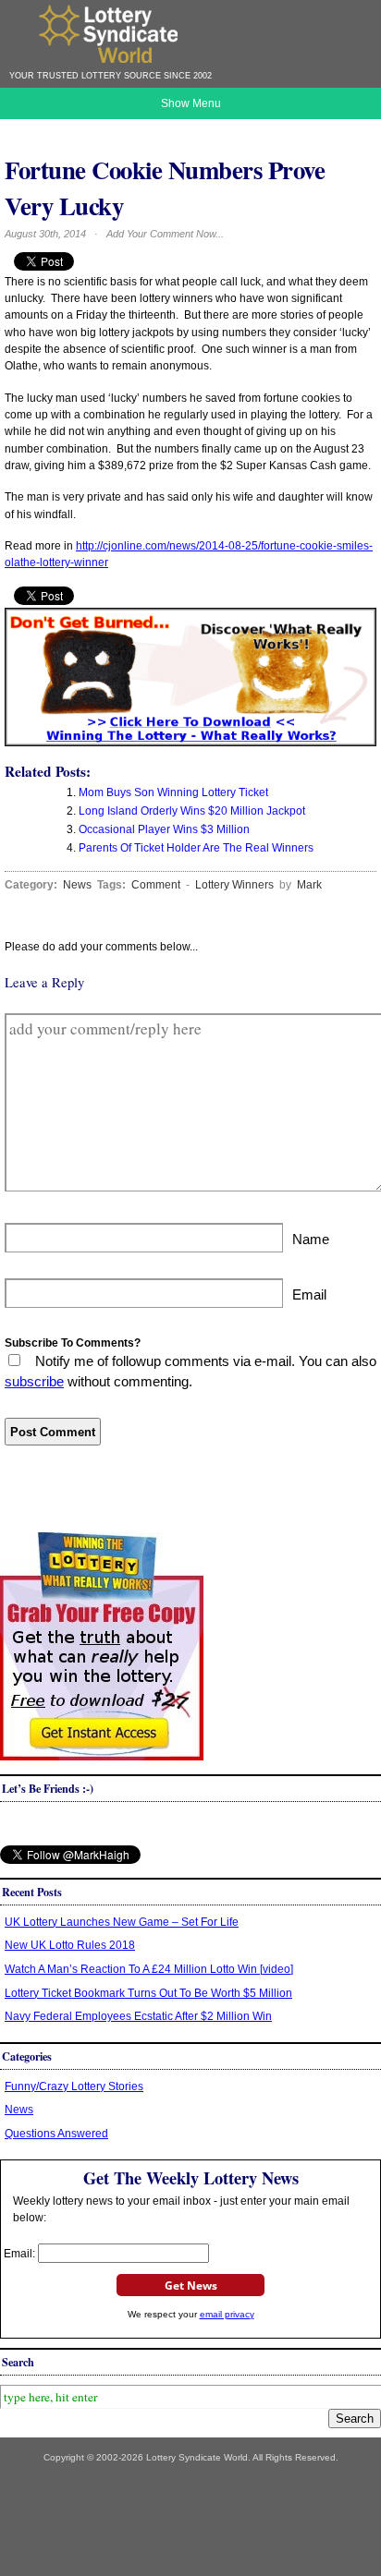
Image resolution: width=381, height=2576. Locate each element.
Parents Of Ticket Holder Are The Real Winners (196, 848)
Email (309, 1295)
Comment (156, 885)
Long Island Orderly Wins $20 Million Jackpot (192, 811)
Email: (21, 2254)
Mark (309, 885)
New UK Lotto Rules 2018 (70, 1945)
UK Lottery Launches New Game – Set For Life (122, 1922)
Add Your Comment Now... (165, 234)
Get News (191, 2286)
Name (311, 1240)
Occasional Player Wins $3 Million (164, 829)
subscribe (34, 1382)
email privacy (227, 2314)
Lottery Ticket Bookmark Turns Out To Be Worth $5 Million (148, 1993)
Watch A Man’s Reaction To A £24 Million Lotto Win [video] (149, 1969)
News (77, 885)
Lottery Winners (234, 885)
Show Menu (191, 103)
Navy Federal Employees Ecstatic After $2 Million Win (138, 2016)
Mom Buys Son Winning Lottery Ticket (173, 792)
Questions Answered (56, 2134)
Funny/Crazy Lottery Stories (74, 2086)
